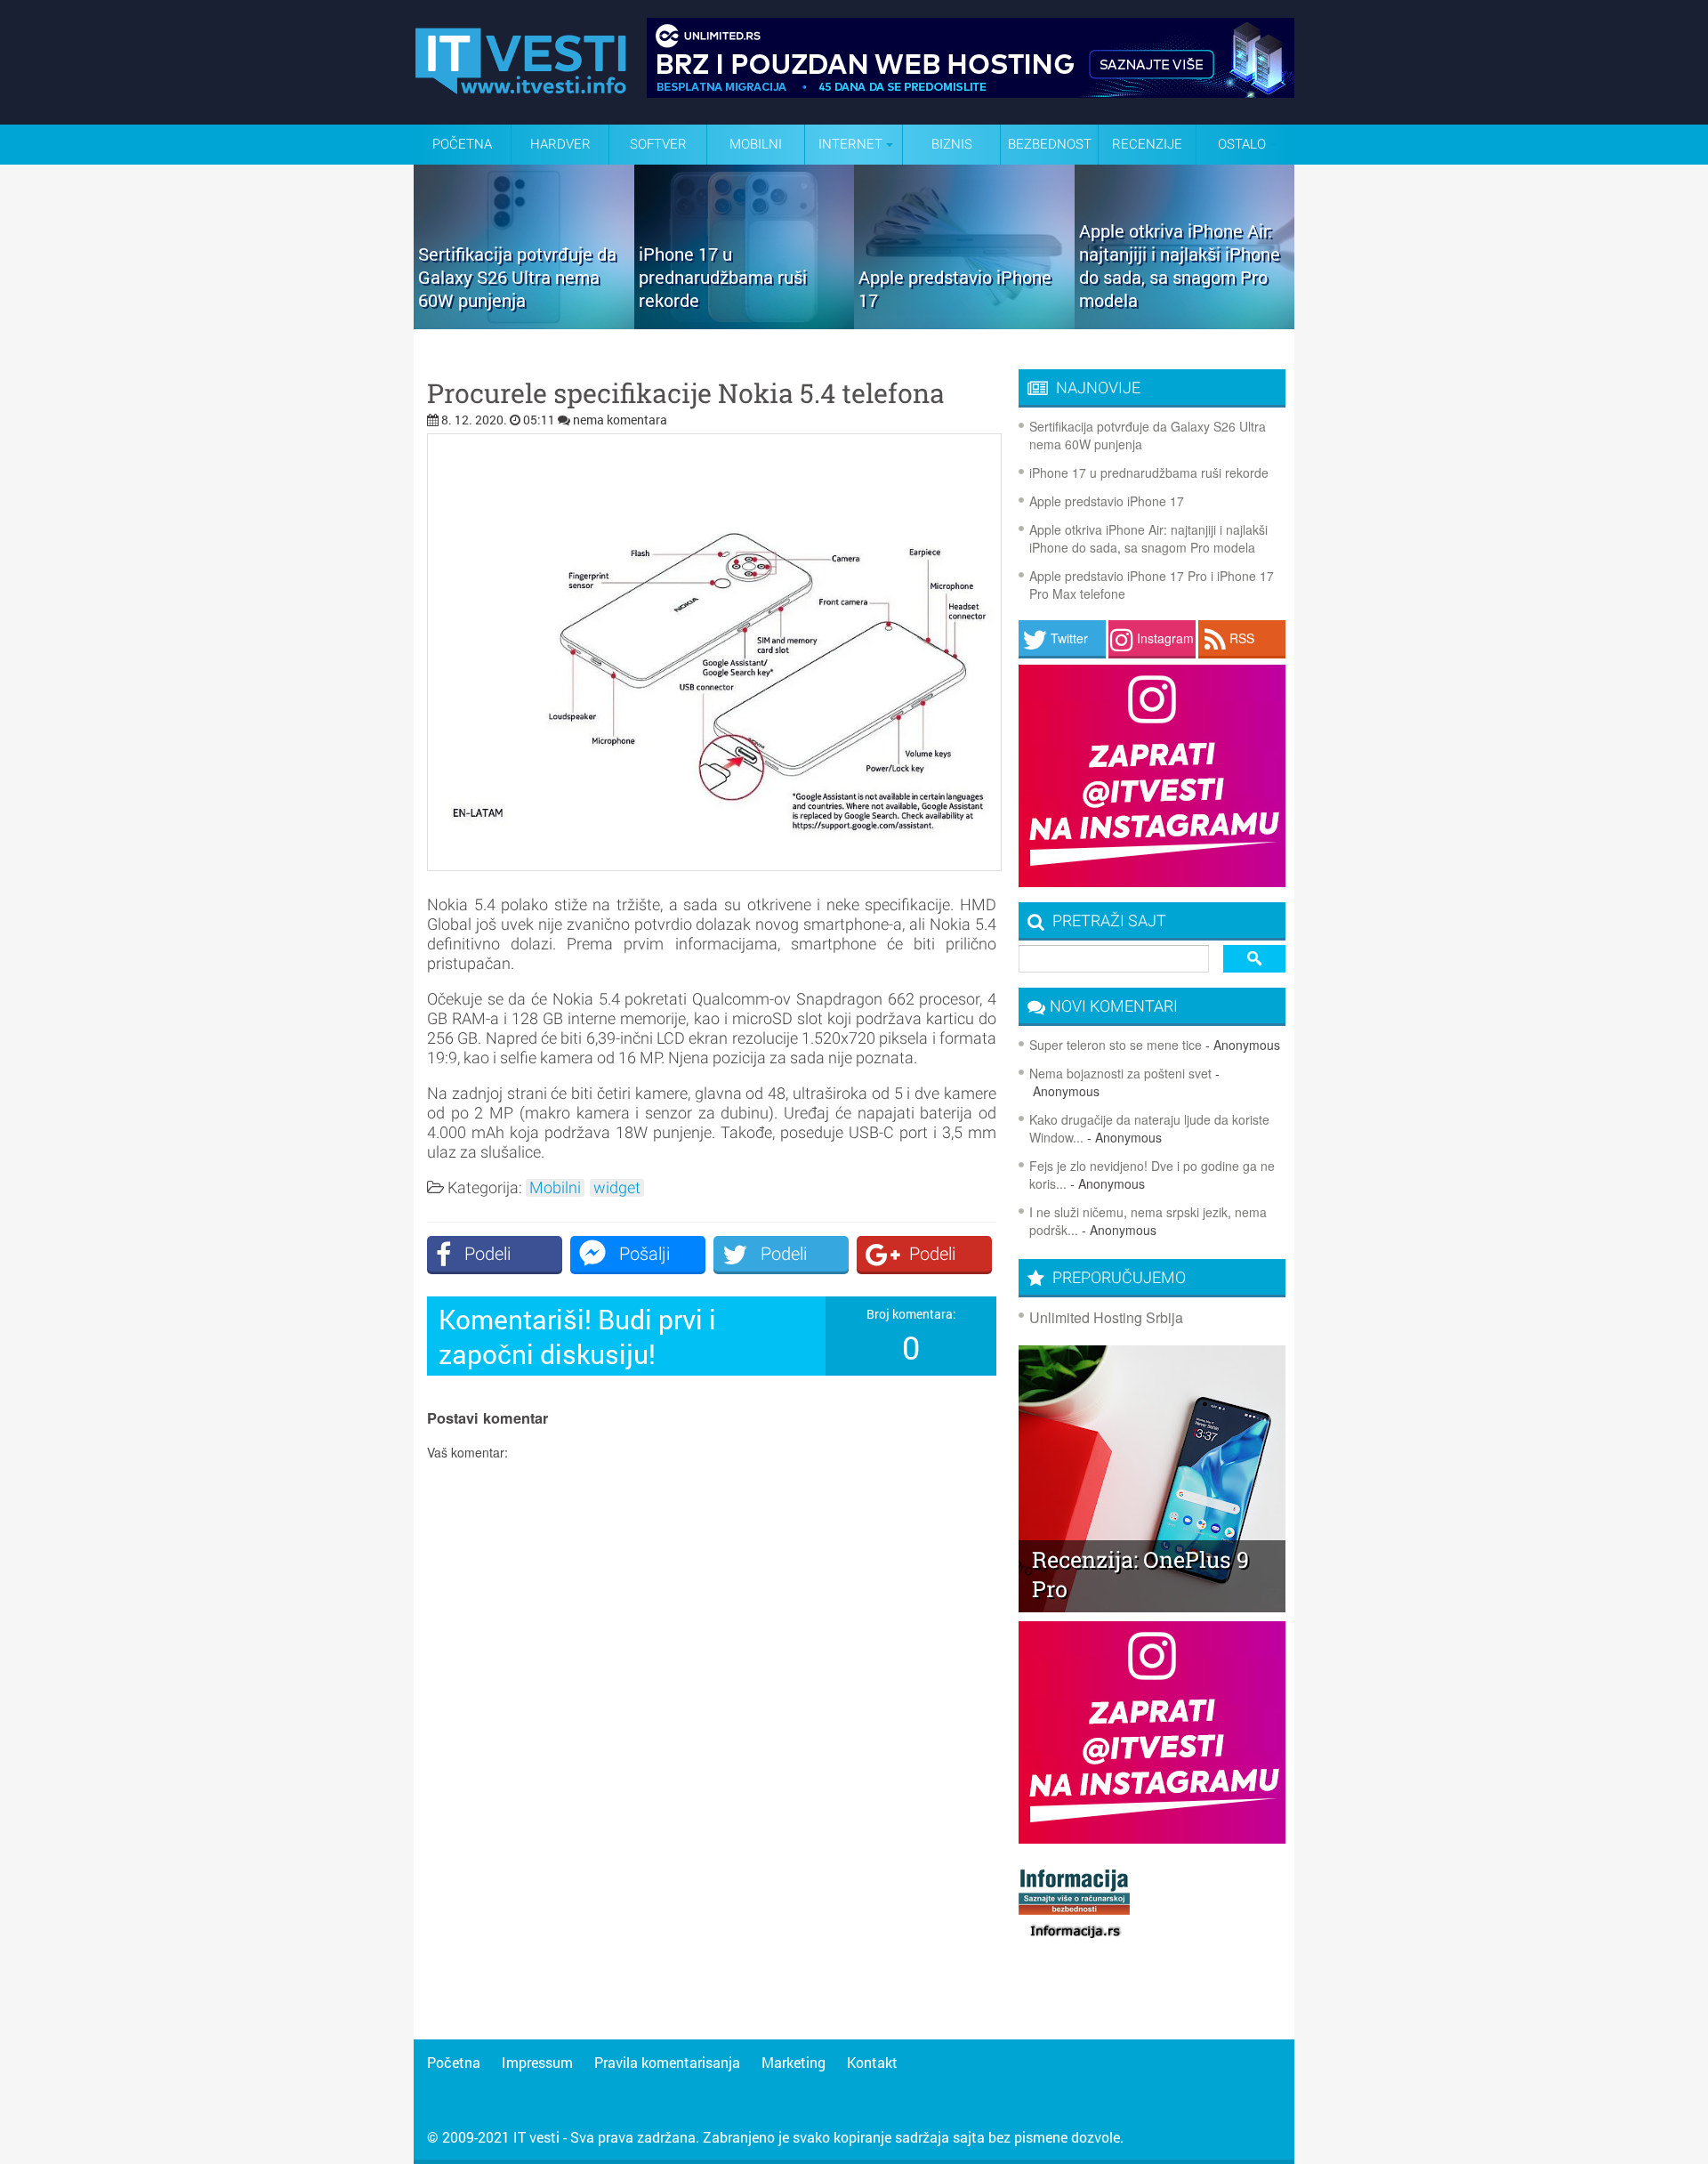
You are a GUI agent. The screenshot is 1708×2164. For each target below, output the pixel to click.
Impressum (537, 2062)
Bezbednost (1050, 144)
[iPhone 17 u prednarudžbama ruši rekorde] (745, 323)
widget (617, 1188)
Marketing (794, 2062)
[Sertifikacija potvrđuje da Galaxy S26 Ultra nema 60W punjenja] (524, 323)
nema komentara (620, 420)
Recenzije (1147, 144)
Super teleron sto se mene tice (1116, 1045)
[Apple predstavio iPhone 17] (964, 323)
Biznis (952, 144)
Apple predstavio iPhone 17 (1107, 501)
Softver (658, 144)
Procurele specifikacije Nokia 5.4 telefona (686, 393)
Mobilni (756, 144)
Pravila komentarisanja (667, 2062)
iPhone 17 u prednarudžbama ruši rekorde (1149, 472)
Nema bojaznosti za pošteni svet (1120, 1073)
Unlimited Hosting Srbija (1106, 1317)
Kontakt (872, 2062)
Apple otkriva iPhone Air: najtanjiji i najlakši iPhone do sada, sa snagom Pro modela (1148, 538)
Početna (462, 144)
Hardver (560, 144)
